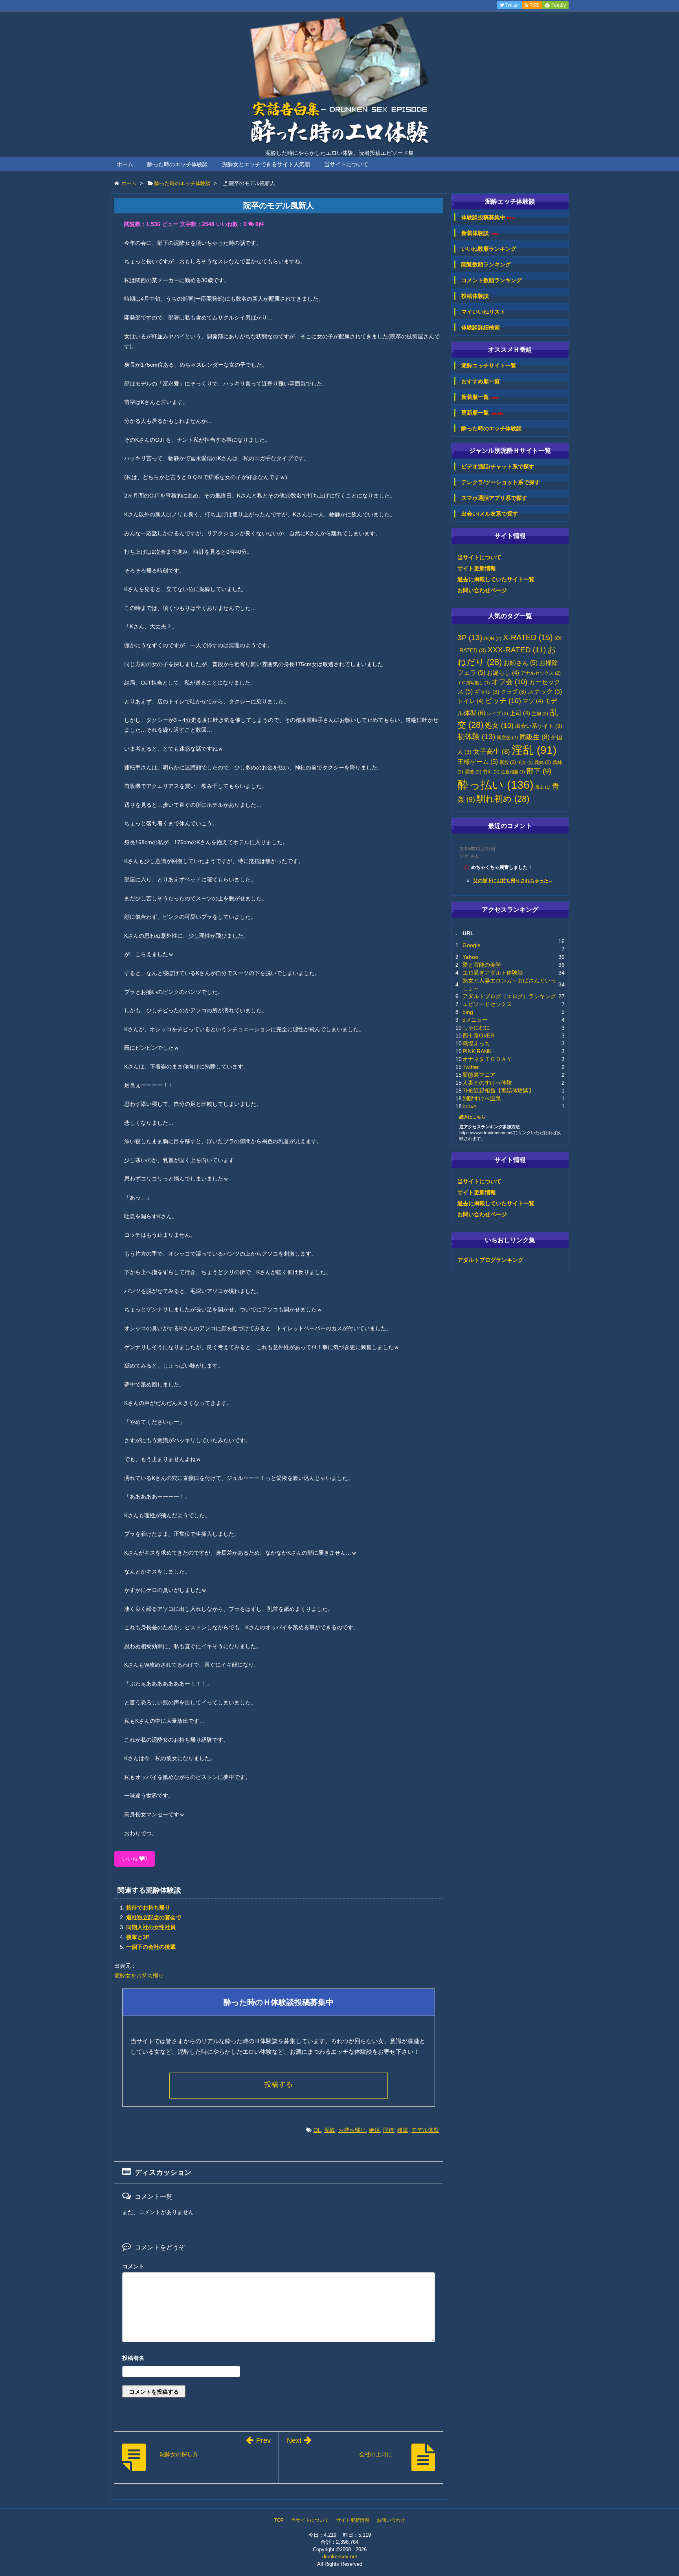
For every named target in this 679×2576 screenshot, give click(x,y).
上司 (520, 713)
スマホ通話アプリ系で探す (494, 498)
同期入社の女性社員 (151, 1927)
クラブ (514, 692)
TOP (279, 2520)
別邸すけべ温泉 (482, 1098)
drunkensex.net (340, 2557)
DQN (493, 639)
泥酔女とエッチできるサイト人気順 (266, 164)
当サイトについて (346, 164)
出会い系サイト (539, 726)
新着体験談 (480, 233)
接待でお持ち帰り (148, 1908)
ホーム (125, 164)
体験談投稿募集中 (488, 218)
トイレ (471, 701)
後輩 (403, 2130)
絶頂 (374, 2130)
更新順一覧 (482, 413)
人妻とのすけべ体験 (487, 1083)
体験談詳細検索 (481, 327)
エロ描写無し (474, 683)
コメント (133, 2266)
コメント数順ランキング (492, 280)
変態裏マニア (479, 1075)
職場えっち (476, 1043)
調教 (473, 772)
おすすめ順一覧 (481, 381)
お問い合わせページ (482, 590)
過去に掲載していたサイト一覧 (496, 579)
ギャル (487, 692)
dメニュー (475, 1020)
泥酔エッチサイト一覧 (489, 365)
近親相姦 (513, 772)
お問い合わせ (391, 2520)
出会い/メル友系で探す (490, 514)
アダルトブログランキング (490, 1260)
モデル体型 (425, 2130)
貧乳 (491, 772)
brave (470, 1106)
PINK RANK (477, 1051)
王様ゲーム (478, 762)
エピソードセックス (487, 1004)
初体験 (476, 737)
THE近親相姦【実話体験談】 (498, 1091)
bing (468, 1012)
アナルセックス (541, 673)
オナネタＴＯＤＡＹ (487, 1059)
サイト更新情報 (477, 568)
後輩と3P (138, 1937)
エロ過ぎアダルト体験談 (493, 973)
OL (317, 2130)
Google (472, 945)
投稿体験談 (475, 296)
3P (470, 638)
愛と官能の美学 (482, 965)
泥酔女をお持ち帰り (139, 1976)
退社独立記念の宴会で (154, 1917)
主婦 (540, 714)
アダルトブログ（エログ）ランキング (509, 996)
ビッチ (503, 701)
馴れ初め (503, 799)
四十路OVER (478, 1036)
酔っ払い (495, 785)
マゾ (533, 701)
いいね (135, 1859)
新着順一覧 (480, 397)
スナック (545, 691)
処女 (499, 725)
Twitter (471, 1067)
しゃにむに (476, 1028)
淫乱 (534, 750)
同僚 (389, 2130)
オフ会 (509, 682)
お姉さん (520, 663)
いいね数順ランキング (489, 249)
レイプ (497, 714)
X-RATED (528, 637)
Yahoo (470, 957)
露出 (543, 787)
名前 (279, 2359)
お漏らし (503, 673)
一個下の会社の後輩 (151, 1947)
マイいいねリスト (483, 312)
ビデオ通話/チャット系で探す (498, 466)
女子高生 (492, 751)
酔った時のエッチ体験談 (178, 164)
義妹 (543, 762)
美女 (525, 762)
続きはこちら (472, 1117)
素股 (508, 762)
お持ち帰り (352, 2130)
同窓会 (507, 738)
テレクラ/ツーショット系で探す (501, 482)
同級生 (535, 737)
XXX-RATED (517, 650)
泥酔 (330, 2130)
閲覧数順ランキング (486, 264)
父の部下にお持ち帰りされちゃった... (513, 881)
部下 (539, 771)
